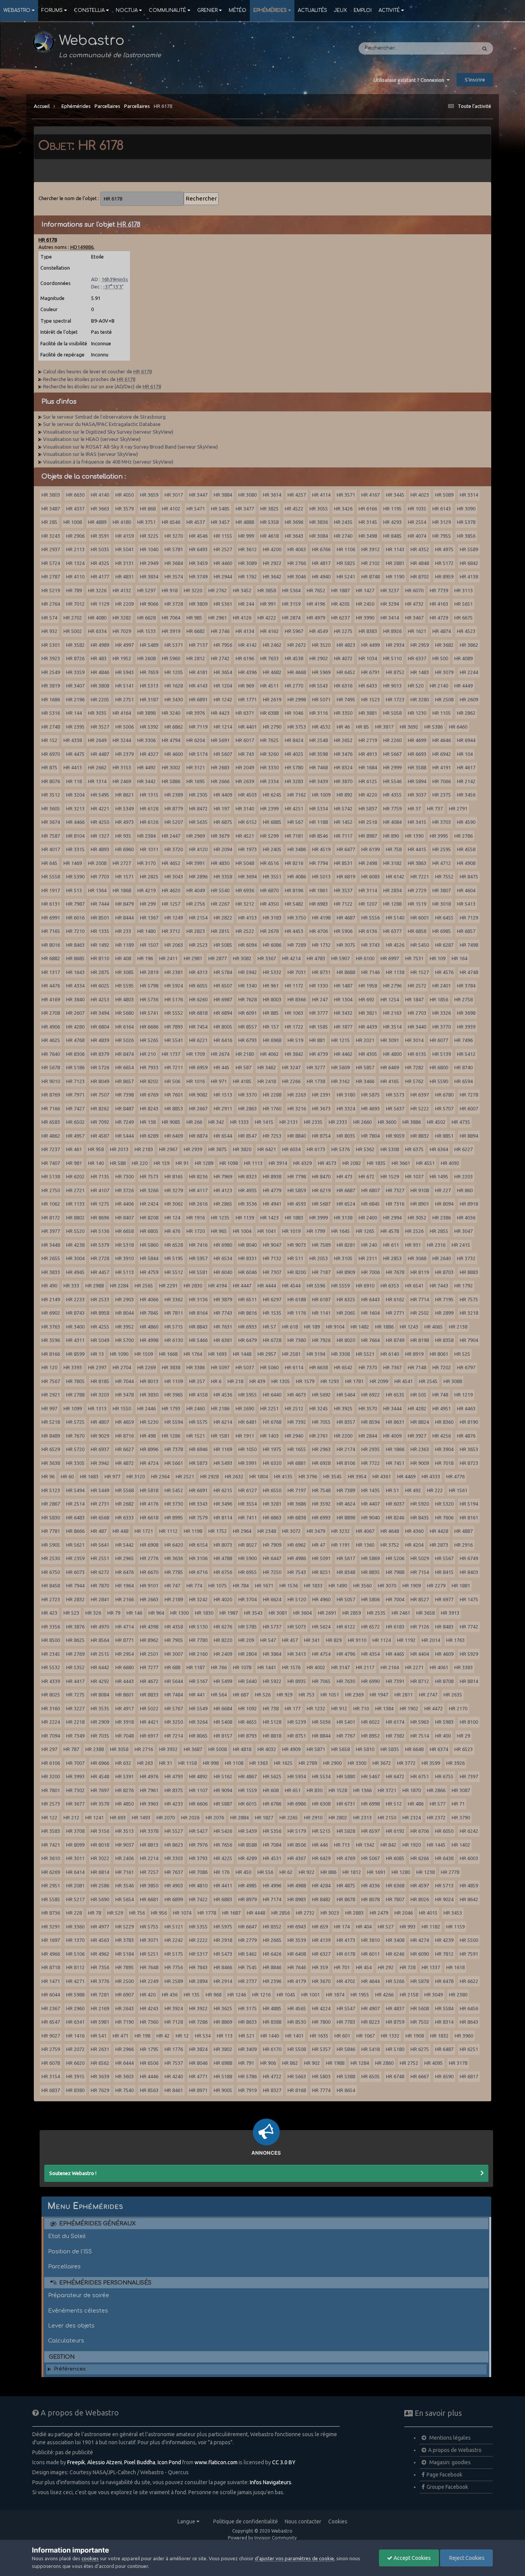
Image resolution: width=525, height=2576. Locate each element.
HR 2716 (144, 1749)
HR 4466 (75, 822)
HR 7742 (469, 1627)
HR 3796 (308, 1476)
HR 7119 (198, 727)
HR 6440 (272, 1395)
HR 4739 (319, 1054)
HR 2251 (269, 1408)
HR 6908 (149, 1545)
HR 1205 (174, 672)
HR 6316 (343, 686)
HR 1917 (51, 890)
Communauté (167, 10)
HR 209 (246, 1640)
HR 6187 (321, 1299)
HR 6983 (319, 904)
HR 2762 (218, 590)
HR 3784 (466, 986)
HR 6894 (223, 1013)
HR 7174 (272, 1899)
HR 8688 (346, 972)
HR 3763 (51, 1327)
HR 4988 (297, 1885)
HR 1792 (464, 1286)
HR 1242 (223, 699)
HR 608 (271, 1790)
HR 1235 (220, 1218)
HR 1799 (316, 1231)
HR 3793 (198, 1858)
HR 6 (216, 1381)
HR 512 (394, 1804)
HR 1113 (253, 1163)
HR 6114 (294, 1367)
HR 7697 (100, 1790)
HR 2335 (313, 1122)
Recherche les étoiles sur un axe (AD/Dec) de (102, 386)
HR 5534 (321, 1776)
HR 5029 (420, 1558)
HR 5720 (75, 1449)
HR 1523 (370, 699)
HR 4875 (346, 1885)
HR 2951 (51, 1885)
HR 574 (49, 618)
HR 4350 (269, 904)
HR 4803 (125, 999)
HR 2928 (209, 1476)
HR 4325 (100, 563)
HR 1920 (412, 1845)
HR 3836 (319, 522)
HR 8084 (100, 1695)
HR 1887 (341, 590)
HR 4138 (469, 576)
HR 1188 (319, 822)
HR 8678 (346, 1899)
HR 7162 (297, 795)
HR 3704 (248, 1599)
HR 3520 (321, 645)
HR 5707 (444, 1108)
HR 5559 (341, 1286)
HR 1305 (281, 1381)
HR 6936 (245, 890)
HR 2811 (404, 1695)
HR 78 (95, 1913)
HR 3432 (343, 1013)
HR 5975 (223, 1927)
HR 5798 (149, 986)
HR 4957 (75, 1136)
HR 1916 (196, 1218)
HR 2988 (95, 1286)
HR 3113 (464, 590)
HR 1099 (73, 1408)
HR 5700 (125, 1340)
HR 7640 (51, 1054)
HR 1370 (75, 1940)
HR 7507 (100, 1095)
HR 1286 (171, 1436)
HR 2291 (168, 1286)
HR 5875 (370, 1095)
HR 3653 (469, 1449)
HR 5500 (469, 1940)
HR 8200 (297, 1272)
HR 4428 (439, 1531)
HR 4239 (444, 1940)
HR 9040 (370, 1517)
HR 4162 (269, 631)
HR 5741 (149, 1013)
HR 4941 (272, 1204)
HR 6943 (297, 1927)
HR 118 (74, 781)
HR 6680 (125, 1667)
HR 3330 (269, 767)
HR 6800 (439, 1067)
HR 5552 (174, 1013)
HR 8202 (149, 1081)
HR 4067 (365, 1531)
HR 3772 (406, 1763)
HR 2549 (51, 672)
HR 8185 (100, 1381)
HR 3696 (294, 522)
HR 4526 (395, 945)
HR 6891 (198, 699)
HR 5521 (365, 1354)
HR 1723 (395, 699)
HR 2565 (144, 1286)
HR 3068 (417, 1258)
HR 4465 (395, 1654)
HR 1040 (149, 549)
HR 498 (148, 1436)
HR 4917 (125, 1708)
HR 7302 (75, 1790)
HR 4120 (198, 849)
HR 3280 (420, 699)
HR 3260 (269, 754)
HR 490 (49, 1286)
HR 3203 (100, 1395)
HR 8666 (75, 1531)
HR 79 (114, 1613)
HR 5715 (174, 1327)
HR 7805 (75, 1381)
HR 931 (413, 1245)
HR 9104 (335, 1327)
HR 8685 (75, 958)
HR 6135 (417, 1054)
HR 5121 (174, 1927)
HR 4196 (316, 604)
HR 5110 (392, 658)
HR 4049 (196, 890)
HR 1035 (417, 509)
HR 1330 (319, 986)
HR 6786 (272, 1804)
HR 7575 (469, 1299)
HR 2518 (368, 822)
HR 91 (182, 1163)
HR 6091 (248, 1013)
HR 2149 (51, 1299)
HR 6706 (420, 1831)
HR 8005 (223, 1027)
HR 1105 (442, 713)
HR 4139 (321, 1940)
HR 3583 (51, 1831)
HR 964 (156, 1613)
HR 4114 (321, 495)
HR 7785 (174, 1572)
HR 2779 (248, 1940)
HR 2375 (442, 795)
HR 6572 (370, 1627)
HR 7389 (346, 1490)
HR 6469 (390, 1067)
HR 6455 (444, 918)
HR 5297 (146, 590)
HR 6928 (321, 1463)
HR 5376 (341, 1149)
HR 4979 (316, 618)
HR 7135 (100, 1176)
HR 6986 (297, 1804)
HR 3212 (245, 904)
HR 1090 (119, 1354)
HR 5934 (297, 1776)
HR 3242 (198, 1599)
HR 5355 (198, 1927)
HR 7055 (321, 1422)
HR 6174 (395, 1722)
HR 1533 (146, 631)
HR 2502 (420, 1313)
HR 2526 (414, 1231)
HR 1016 (196, 1081)
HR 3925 (343, 1408)
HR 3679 (220, 836)
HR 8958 (100, 1313)
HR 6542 (343, 1367)
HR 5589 (469, 549)
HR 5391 (125, 1776)
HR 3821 (368, 1013)
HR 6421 (267, 1149)
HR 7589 (321, 1245)
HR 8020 (346, 1340)
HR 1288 (392, 904)
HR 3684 (174, 563)
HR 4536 (223, 1395)
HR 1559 (248, 1790)
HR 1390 (414, 836)
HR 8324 (343, 767)
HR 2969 (196, 836)
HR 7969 (223, 1176)
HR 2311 (368, 1258)
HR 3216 (297, 1108)
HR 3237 (390, 590)
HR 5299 (269, 836)
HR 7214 (174, 1736)
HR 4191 (442, 767)
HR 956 (159, 1913)
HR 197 (222, 808)
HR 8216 (294, 863)
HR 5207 (174, 822)
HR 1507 (149, 945)
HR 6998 (370, 1804)
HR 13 (97, 1354)
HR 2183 (144, 1149)
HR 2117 (365, 1667)
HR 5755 (149, 1927)
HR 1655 (297, 1449)
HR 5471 (196, 509)
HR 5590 (439, 1081)
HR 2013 (119, 1149)
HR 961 (271, 986)
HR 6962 (297, 1545)
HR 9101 (149, 1585)
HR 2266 (291, 1081)
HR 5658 (341, 1749)
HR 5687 (321, 1204)
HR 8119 (420, 1272)
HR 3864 (272, 1654)
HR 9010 (51, 1081)
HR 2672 (297, 645)
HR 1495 (439, 1176)
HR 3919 (171, 631)
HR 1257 (171, 904)
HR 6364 (439, 1149)
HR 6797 (466, 1367)
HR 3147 (341, 1667)
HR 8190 (469, 1422)
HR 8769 (51, 1095)
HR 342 (216, 1122)
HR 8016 (51, 945)
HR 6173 (316, 1149)
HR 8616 (248, 1313)
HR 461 (74, 1149)
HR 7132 (272, 1258)
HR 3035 (97, 713)
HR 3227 (75, 1708)
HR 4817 (321, 563)
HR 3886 (412, 1122)
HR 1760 (272, 1108)
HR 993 (408, 1927)
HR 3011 (75, 1858)
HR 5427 (198, 1831)
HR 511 (295, 1258)
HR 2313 (362, 1817)
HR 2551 (100, 1558)
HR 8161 (469, 1517)
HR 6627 (125, 1449)
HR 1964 (125, 1585)
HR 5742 (343, 808)
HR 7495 (346, 699)
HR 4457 (100, 1272)
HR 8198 (420, 1340)
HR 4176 (149, 1504)
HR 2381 (174, 972)
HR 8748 (370, 576)
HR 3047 (464, 1231)
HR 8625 (75, 1640)
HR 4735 (461, 1122)
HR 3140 (245, 808)
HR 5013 (321, 876)
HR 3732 (466, 1258)
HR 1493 (141, 1817)
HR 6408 (297, 1954)
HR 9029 (100, 1436)
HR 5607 (223, 754)
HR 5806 (370, 1599)
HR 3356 (51, 1627)
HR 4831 (125, 576)
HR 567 (295, 822)
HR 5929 (469, 1654)
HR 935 (123, 836)
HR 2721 (75, 1190)
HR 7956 (223, 645)
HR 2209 (125, 604)
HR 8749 (395, 1340)
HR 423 (49, 1613)
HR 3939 (466, 1027)
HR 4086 (297, 876)
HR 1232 (316, 1708)
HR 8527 (420, 1599)
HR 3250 (174, 1722)
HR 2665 (272, 1940)
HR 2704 (122, 1367)
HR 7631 (223, 1327)
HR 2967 (168, 1149)
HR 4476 (51, 986)
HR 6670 (149, 1572)
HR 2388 (95, 1749)
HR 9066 (149, 604)
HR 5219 (51, 590)
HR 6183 (395, 1627)
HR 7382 (395, 1736)
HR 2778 (450, 1872)
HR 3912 (370, 549)
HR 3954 (357, 1476)
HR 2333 (338, 1122)
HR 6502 (75, 1122)
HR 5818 (149, 1490)
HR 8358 (444, 1340)
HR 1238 (425, 1872)
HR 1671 (264, 1585)
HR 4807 (100, 1422)
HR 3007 (174, 1654)
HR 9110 (357, 1640)
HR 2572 (417, 986)
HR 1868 (122, 890)
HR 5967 (294, 631)
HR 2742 (220, 658)
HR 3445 (395, 495)
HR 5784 (223, 972)
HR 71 (458, 1804)
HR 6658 (125, 1231)
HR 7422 (198, 1899)
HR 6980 (223, 1245)
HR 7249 (125, 1122)
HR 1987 (229, 1613)
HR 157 (271, 1027)
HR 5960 (171, 658)
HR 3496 (223, 1504)
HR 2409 (223, 1654)
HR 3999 (319, 1218)
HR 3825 (269, 509)
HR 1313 (97, 1408)
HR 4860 (149, 1327)
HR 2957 (267, 1354)
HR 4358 (174, 1627)
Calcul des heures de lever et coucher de (97, 371)
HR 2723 (51, 1599)
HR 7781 (51, 1531)
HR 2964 (242, 1531)
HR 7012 (75, 604)
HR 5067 (370, 1858)
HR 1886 (384, 1327)
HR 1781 (354, 1381)
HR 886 (328, 1872)
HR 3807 (442, 890)
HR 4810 (198, 1885)
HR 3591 (100, 536)
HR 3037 (417, 795)
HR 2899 (444, 1313)
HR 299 (148, 904)
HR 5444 (125, 1136)
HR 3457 (220, 522)
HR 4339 (51, 1681)
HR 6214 (223, 1422)
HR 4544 (291, 1286)
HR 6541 (414, 1286)
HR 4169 (51, 999)
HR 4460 (223, 563)
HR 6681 (149, 1899)
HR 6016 (75, 918)
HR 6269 (51, 1872)
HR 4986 (297, 1558)
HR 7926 (321, 1340)
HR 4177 (100, 576)
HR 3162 (341, 1081)
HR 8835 (370, 1572)
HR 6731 (346, 1804)
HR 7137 (198, 645)
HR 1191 (341, 1545)
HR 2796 (392, 986)
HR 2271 (414, 1667)
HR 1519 (417, 904)
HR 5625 (272, 1776)
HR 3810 (370, 1940)
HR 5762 (414, 1081)
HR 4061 (439, 1667)
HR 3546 (125, 1885)
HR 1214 (223, 727)
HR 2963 (321, 1449)
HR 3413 (297, 1654)
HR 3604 (302, 1613)
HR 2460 (196, 1408)
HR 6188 (297, 1299)
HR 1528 (338, 1790)
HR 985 (194, 618)
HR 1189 (125, 945)
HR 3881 (368, 713)
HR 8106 (346, 1463)
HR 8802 (75, 1218)
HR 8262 (100, 1108)
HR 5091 (321, 1558)
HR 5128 (272, 1722)
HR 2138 (458, 1327)
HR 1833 (313, 1585)
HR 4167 (370, 495)
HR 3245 (319, 1408)
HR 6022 (370, 1722)
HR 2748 (51, 727)
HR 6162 (395, 1299)
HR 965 (219, 1231)
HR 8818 (272, 1736)
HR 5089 (444, 495)
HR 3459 (198, 563)
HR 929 (285, 1695)
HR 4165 (390, 1081)
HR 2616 (198, 1204)
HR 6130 (174, 1340)
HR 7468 (319, 767)
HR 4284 (321, 1885)
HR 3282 (122, 618)
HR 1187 (196, 1667)
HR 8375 (174, 1790)
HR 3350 (343, 713)
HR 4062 (269, 1054)
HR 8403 (469, 1572)
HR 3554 (248, 1504)
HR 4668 (297, 672)
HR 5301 (51, 645)
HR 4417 (75, 1681)
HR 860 (465, 1190)
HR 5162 (223, 1776)
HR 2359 (75, 1558)
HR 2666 (220, 781)
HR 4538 (294, 658)
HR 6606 (198, 1804)
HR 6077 (439, 1040)
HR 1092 (248, 1708)
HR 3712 (171, 931)
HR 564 (219, 1695)
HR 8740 (464, 1067)
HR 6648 (414, 1749)
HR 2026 (190, 1817)
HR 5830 (51, 1517)
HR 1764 (193, 1354)
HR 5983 (444, 1722)
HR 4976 (149, 1776)
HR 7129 (469, 918)
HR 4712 (442, 863)
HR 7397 (469, 1776)
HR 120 (49, 1367)
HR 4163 (439, 604)
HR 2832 (75, 1599)
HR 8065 (198, 1736)
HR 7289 (297, 945)
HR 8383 (368, 631)
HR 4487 (100, 754)
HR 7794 (319, 863)
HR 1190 (395, 576)
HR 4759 (149, 1272)
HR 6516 (269, 863)
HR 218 (235, 1381)
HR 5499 (223, 1681)
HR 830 (315, 1790)
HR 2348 (267, 1531)
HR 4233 (174, 1804)
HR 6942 (442, 754)
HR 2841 (100, 1599)
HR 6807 (370, 1190)
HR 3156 (100, 1831)
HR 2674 (220, 1054)
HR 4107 (100, 1190)
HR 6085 (395, 1858)
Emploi (363, 10)
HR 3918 (125, 1722)
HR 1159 (455, 1927)
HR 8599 (75, 1354)
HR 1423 (269, 1218)
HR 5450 (420, 945)
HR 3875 (218, 1149)
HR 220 (140, 1163)
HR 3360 (75, 1927)
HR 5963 (420, 1722)
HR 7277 (149, 1667)
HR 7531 (414, 958)
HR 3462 (267, 1067)
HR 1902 (409, 1708)
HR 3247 (291, 1067)
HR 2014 (431, 1640)
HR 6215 (223, 1490)
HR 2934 (395, 645)
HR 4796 (346, 1654)
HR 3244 (122, 740)
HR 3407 (75, 686)
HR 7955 (442, 536)
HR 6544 (223, 1136)
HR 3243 (51, 536)
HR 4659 (125, 1422)
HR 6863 (272, 1517)
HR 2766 (297, 563)
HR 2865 (223, 1204)
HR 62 (286, 1872)
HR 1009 (321, 795)
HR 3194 (316, 1354)
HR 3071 (149, 1940)
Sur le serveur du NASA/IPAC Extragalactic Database (102, 424)
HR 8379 (100, 1054)
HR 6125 (368, 781)
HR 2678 (269, 931)
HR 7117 (343, 836)
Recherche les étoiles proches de (89, 379)
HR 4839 (100, 1040)
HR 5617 (346, 1558)
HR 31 (166, 1763)
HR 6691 (198, 1490)
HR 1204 (223, 686)
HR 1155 (223, 536)
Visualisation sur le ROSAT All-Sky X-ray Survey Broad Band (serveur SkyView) (130, 447)
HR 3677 (75, 1804)
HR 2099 (379, 1381)
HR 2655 (51, 1258)
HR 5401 (346, 1722)
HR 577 (438, 1804)
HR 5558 (51, 876)
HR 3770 (442, 1027)
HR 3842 (294, 1054)
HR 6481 (248, 1422)
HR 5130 (198, 1627)
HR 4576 (444, 972)
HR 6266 (420, 1858)
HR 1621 (417, 631)
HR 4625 (51, 1040)
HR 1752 (218, 1531)
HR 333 (71, 1286)
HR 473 (345, 1176)
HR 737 (435, 808)
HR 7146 (370, 972)
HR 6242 (469, 1831)
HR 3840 (75, 999)
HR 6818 (198, 1013)
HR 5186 (75, 1067)
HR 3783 (125, 1940)
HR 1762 (248, 576)
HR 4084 (392, 822)
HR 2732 (305, 1913)
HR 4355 (392, 795)
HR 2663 (149, 1599)
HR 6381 (223, 1340)
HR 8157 (223, 1736)
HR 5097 (220, 1367)
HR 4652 (171, 863)
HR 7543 (297, 1572)
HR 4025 (294, 754)
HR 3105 (343, 1258)
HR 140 (96, 1163)
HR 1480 (146, 931)
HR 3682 (444, 645)
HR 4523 (466, 631)
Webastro (17, 10)
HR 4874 (442, 631)
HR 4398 (149, 1627)
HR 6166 (368, 509)
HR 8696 (100, 1218)
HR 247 (320, 999)
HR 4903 (174, 1885)
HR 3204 (75, 795)
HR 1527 (420, 972)
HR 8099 (75, 1845)
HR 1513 (223, 1095)
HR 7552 (444, 876)
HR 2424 (149, 1204)
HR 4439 (368, 1027)
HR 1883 (294, 1218)
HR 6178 (163, 106)
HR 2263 (297, 1095)
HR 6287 (444, 945)
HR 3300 (357, 1763)
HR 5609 (341, 1067)
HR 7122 (343, 904)
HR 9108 (420, 1190)
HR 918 (170, 590)
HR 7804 (370, 1136)
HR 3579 (125, 509)
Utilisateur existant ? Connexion (410, 80)
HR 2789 (308, 1763)
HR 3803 (51, 495)
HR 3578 (100, 1804)
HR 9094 (223, 1790)
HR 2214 (149, 1858)
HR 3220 (193, 590)
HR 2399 (269, 808)
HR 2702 (73, 618)
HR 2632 (234, 1476)
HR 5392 (149, 727)
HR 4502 (436, 1122)
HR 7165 (51, 931)
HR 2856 (281, 1913)
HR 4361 (382, 1476)
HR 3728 (174, 604)
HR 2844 (368, 1436)
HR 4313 (198, 972)
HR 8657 (125, 1081)
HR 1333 (239, 1122)
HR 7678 (395, 1272)
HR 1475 (469, 1599)
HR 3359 (75, 672)
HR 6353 (390, 1286)
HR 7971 (75, 1095)
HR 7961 (149, 1790)
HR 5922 (272, 1681)
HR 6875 (223, 822)
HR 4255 (100, 1327)
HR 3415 (417, 822)
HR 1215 (341, 1040)
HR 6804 (100, 1027)
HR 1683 (89, 1476)
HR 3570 (368, 1408)
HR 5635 (198, 822)
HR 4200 (272, 549)
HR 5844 (149, 1258)
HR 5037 (245, 1367)
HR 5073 (297, 1627)
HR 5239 (297, 1722)
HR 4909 (291, 1749)
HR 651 (293, 1790)
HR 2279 (436, 1585)
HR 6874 (198, 1136)
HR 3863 (417, 863)
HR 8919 (414, 1354)
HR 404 (364, 1927)
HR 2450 (365, 604)
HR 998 (211, 1763)
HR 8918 (469, 1204)
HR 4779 (272, 1190)
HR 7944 (75, 1585)
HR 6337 (417, 658)
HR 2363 (420, 1449)
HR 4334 (75, 986)
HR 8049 (100, 1081)
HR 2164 (390, 1667)
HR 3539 (297, 1940)
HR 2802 (338, 1817)
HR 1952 (122, 658)
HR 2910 (313, 1817)
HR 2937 (51, 549)
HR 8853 (174, 1108)
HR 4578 (390, 1231)
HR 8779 (174, 808)
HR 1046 (294, 713)
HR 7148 (417, 1367)
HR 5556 (370, 918)
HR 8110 (100, 958)
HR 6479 (248, 1340)
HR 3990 (365, 618)
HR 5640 (248, 1681)
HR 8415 (444, 1572)
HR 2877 (218, 958)
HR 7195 (444, 1299)
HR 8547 (248, 1136)
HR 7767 (346, 1736)
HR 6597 (370, 1831)
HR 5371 (174, 645)
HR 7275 (75, 1695)
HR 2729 (417, 890)
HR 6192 (395, 1831)
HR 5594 (174, 1422)
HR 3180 (346, 1095)
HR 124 (172, 1218)
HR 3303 (174, 1858)
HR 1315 (149, 795)
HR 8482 (321, 1899)
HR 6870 (269, 890)
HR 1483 (420, 672)
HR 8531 (343, 863)
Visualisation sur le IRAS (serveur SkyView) (91, 454)
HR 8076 (51, 781)
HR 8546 (319, 836)
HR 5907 (341, 958)
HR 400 (443, 1736)
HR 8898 (346, 1517)
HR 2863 (248, 1108)
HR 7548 (321, 1490)
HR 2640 (442, 1258)
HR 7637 (174, 1872)
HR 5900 (248, 1558)
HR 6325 (346, 1299)
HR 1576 (291, 1667)
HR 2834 (392, 890)
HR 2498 (368, 863)
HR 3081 (278, 1613)
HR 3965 (174, 1395)
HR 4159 (125, 536)
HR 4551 (425, 1163)
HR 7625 (269, 740)
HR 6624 (272, 1599)
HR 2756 (196, 904)
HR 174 (342, 1927)
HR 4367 (297, 1858)
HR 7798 (297, 1176)
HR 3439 (319, 781)
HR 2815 (220, 931)
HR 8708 (444, 1681)
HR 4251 (294, 808)
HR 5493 (223, 1463)
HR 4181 (198, 672)
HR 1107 (198, 1790)
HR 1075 (218, 1585)
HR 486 (416, 1804)
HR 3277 (316, 1067)
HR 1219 (464, 1395)
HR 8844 (321, 1736)
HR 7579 (198, 1517)
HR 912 (339, 1708)
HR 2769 (75, 1654)
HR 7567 (51, 1381)
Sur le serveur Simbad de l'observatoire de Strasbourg (104, 417)
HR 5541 (174, 1040)
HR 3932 (168, 1749)
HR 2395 (75, 727)
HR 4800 (392, 1054)
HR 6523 (464, 1749)
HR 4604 (466, 890)
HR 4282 (417, 1408)
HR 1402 (461, 1845)
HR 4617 (466, 767)
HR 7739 (439, 590)
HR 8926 (392, 631)
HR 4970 (100, 1627)
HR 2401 (442, 986)
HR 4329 (302, 1163)
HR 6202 (75, 1176)
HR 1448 (242, 1354)
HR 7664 (370, 1340)
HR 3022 (100, 1858)
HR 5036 (321, 1722)
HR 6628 (146, 618)
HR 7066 (442, 781)
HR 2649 (97, 740)
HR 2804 (248, 1654)
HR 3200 (51, 1776)
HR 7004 (395, 1599)
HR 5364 (291, 590)
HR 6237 (341, 618)
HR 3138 (343, 1218)
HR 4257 (297, 495)
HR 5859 (297, 1190)
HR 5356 (272, 1831)
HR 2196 (75, 699)
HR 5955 (248, 1395)
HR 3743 (370, 945)
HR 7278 (469, 1095)
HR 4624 (346, 1504)
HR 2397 (97, 1367)
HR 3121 (196, 767)
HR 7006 (370, 1272)
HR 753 (307, 1695)
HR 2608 (146, 658)
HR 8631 (395, 1422)
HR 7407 (51, 1163)
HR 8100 (469, 1722)
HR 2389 (174, 795)
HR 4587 (100, 1136)
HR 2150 (387, 1817)
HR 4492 (146, 767)
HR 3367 (267, 958)
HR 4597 (420, 1885)
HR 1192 (406, 1640)
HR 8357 (346, 1422)
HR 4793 (174, 1776)
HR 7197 (297, 1490)
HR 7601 (174, 1095)
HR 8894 (469, 1136)
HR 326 (93, 1613)
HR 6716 (198, 1572)
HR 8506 (297, 1845)
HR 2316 (436, 1245)
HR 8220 (223, 1640)
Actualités (312, 10)
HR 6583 (51, 1122)
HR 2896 (198, 876)
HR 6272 (100, 1572)
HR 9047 (272, 1245)
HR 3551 (272, 876)
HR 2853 (392, 1258)
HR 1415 (264, 1122)
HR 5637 (395, 1108)
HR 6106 (51, 1763)
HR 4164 (122, 713)
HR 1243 (409, 1327)
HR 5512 (174, 1272)
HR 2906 (75, 536)
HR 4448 (256, 1913)
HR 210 (148, 1054)
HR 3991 (196, 863)
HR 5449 (100, 1490)
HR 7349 (75, 1736)
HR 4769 (346, 1858)
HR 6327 (321, 1954)
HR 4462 (343, 1054)
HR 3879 (223, 1299)
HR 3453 (453, 1913)
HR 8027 (248, 1545)
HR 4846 (100, 672)
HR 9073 (297, 1245)
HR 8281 (346, 1245)
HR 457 (290, 1640)
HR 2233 (75, 1299)
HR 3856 (466, 536)
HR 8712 (420, 1681)
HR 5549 (198, 1708)
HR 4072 (343, 658)
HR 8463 (75, 945)
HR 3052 (417, 1218)
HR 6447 (272, 1558)
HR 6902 (51, 1313)
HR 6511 (248, 1299)
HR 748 (440, 1395)
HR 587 (243, 1067)
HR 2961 (218, 618)
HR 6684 (223, 1708)
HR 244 (246, 604)
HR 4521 (245, 836)
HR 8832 (420, 1136)
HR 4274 (420, 1940)
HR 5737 (272, 1627)
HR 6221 (198, 1040)
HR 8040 (248, 1245)
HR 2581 (291, 1354)
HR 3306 (146, 740)
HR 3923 (51, 658)
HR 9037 (125, 1845)
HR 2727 (122, 863)
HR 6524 (346, 1204)
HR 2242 (174, 1940)
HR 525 (462, 1354)
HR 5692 (321, 1395)
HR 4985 (248, 1885)
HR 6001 (420, 918)
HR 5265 (149, 1040)
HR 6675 (464, 618)
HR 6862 (174, 727)
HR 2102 (370, 563)
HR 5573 (395, 1095)
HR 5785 (248, 1627)
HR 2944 (223, 576)
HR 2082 (352, 1163)
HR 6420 (174, 1545)
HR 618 (290, 1327)
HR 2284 (119, 1286)
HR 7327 (395, 1190)
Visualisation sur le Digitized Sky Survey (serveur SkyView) (108, 432)
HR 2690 (245, 1408)
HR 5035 (100, 549)
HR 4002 (316, 1667)
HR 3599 (431, 1763)
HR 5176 (174, 999)
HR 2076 (215, 1817)
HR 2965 (125, 1558)
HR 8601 (125, 1695)
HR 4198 (321, 918)
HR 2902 (319, 658)
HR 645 (49, 863)
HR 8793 (248, 1736)
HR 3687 (193, 1749)
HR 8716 (125, 1436)
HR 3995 (439, 836)
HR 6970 (51, 754)
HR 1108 (234, 1763)
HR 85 (362, 727)
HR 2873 (439, 1545)
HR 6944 (466, 740)
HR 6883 (223, 1899)
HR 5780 (294, 767)
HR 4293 (392, 522)
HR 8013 (149, 1381)
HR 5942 (248, 972)
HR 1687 (231, 1913)
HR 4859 (469, 1885)
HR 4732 (414, 604)
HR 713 (342, 1845)
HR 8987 (368, 836)
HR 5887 (223, 1804)
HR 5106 (75, 1954)
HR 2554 (417, 522)
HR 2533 (100, 1299)
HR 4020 (223, 1599)
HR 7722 (370, 1463)
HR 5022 (149, 1708)
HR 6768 (272, 1422)
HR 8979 (248, 1899)
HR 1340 (248, 986)
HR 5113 (125, 1272)
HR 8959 (444, 576)
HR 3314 (469, 495)
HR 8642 (469, 1899)
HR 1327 (100, 836)
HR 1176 (297, 1313)
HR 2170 (458, 1708)
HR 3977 (51, 1231)
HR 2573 (51, 1804)
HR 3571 (346, 495)
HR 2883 (354, 1913)
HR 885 (271, 1013)
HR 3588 (417, 767)
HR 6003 (469, 1858)
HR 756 (137, 1913)
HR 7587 (51, 836)
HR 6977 (444, 1599)
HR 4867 (248, 1776)
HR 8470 (321, 1176)
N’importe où (450, 48)
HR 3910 (125, 1258)
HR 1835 (376, 1163)
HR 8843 (198, 1327)
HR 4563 (100, 1940)
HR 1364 (97, 890)
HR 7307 (272, 1272)
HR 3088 (453, 1381)
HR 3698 (466, 1013)
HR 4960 (321, 1599)
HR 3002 (171, 767)
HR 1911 (245, 1436)
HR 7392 (297, 1422)
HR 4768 (75, 1040)
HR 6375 (414, 1149)
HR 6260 (198, 999)
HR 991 (268, 604)
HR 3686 (297, 1504)
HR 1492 (100, 945)
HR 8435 (420, 1517)
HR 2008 (97, 863)
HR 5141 (125, 686)
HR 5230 (149, 1422)
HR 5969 (321, 672)
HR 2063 (174, 945)
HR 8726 (75, 658)
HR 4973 (125, 822)
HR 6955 (248, 1572)
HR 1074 (182, 1913)
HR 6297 (272, 1299)
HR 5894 (417, 781)
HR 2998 (297, 699)
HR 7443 (439, 1286)
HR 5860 (149, 1245)
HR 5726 (100, 1067)
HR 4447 (242, 1286)
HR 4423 (220, 713)
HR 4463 (466, 1408)
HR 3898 (146, 713)
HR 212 (71, 1817)
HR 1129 (100, 604)
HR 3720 (174, 849)
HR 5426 (223, 1831)
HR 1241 (95, 1817)
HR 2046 (404, 1913)
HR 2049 (245, 767)
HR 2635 (453, 1695)
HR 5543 (319, 686)
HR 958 (96, 1149)
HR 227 (443, 1190)
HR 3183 (272, 918)
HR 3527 (100, 727)
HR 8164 (198, 1313)
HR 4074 (417, 536)
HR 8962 (149, 1640)
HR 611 (391, 1245)
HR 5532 (51, 1667)
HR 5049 (100, 1340)
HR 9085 (171, 1122)
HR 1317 (51, 972)
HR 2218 (75, 1722)
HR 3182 (392, 863)
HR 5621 (75, 1545)
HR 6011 (370, 1954)
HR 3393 (73, 1367)
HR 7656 (223, 1845)
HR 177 (293, 1708)
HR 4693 (370, 1108)
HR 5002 (73, 631)
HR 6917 (149, 1736)
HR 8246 (395, 1517)
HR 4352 (420, 549)
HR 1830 (204, 1613)
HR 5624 (321, 1627)
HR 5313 (149, 686)
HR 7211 (174, 1067)
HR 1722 (294, 1027)
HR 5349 (125, 808)
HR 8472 (198, 808)
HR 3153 (122, 767)
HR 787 (71, 1749)
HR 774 (194, 1585)
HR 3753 (297, 727)
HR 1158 (188, 1763)
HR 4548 (100, 1776)
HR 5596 (316, 1286)
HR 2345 (51, 1654)
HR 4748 (469, 972)
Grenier (207, 10)
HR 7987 (75, 904)
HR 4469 (406, 1476)
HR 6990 (370, 1681)
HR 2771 (395, 1313)
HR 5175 (174, 1954)
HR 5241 (346, 576)
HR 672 (366, 1176)
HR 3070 (387, 1585)
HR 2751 (125, 699)
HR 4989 (100, 645)
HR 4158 (198, 1395)
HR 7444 (100, 904)
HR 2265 (289, 1817)
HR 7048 (125, 1736)
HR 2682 (125, 1504)
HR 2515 (100, 1654)
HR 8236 (198, 1176)
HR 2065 (346, 1313)
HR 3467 (414, 618)
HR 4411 (223, 1885)
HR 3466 (365, 1081)
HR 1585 (319, 1027)
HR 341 (312, 1640)
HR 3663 (100, 509)
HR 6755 (444, 1776)
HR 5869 (370, 1558)
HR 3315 (75, 849)
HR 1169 (223, 1449)
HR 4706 (319, 931)
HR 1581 (220, 1436)
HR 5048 (245, 863)
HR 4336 (370, 1885)
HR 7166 (51, 1108)
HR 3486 (297, 849)
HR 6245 (272, 795)
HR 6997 (390, 958)
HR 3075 (346, 945)
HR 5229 (125, 1927)
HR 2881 (395, 563)
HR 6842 (469, 563)
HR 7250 (272, 1572)
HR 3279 (174, 1190)
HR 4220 (368, 795)
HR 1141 (321, 1313)
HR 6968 (272, 1040)
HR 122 (49, 1817)
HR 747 (172, 1585)
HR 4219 (146, 890)
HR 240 (369, 1245)
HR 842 (388, 1845)
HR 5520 (75, 1231)
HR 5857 (365, 1067)
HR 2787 (51, 576)
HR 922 (307, 1872)
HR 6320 (272, 1463)
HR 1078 (242, 1667)
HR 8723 (469, 1463)
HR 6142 (395, 876)
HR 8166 (51, 1354)
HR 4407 (370, 1504)
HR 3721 (387, 1790)
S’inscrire (475, 80)
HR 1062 (51, 1204)
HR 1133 (75, 1204)
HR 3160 (51, 1708)
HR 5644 (174, 1681)
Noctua (127, 10)
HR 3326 (442, 1013)
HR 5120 (297, 1599)
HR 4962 (100, 1954)
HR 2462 (272, 645)
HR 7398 (125, 1095)
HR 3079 (444, 672)
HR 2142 (466, 781)
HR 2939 (193, 1149)
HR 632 (123, 1763)
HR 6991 (51, 918)
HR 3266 (149, 1190)
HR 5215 (321, 1831)
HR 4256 (442, 1436)
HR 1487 (343, 986)
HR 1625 (283, 1763)
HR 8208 (149, 1218)
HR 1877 (343, 1027)
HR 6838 (297, 1517)
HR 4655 (248, 1722)
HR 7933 (149, 1067)
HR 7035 (100, 1736)
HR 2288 (272, 1095)
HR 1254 (390, 999)
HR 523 (71, 1613)
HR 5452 (174, 1490)
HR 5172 (444, 563)
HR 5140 (395, 918)
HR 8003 (272, 999)
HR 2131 (289, 1122)
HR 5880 (346, 1776)
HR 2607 (75, 1013)
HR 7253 (272, 1136)
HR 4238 (75, 1245)
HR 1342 (365, 1845)
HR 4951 (442, 1408)
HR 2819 (149, 972)
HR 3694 (248, 876)
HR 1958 (368, 986)
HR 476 (172, 1231)
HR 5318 (125, 1245)
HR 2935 (370, 1449)
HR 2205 (100, 699)
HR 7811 (174, 1313)
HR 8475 (469, 876)
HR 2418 (267, 1081)
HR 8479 (125, 904)
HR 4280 (75, 1027)
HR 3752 (390, 1545)
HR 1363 (259, 1763)
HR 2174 (346, 1449)
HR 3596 (51, 1340)
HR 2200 (343, 1436)
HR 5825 (346, 563)
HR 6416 (223, 1040)
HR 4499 (370, 645)
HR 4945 (75, 1272)
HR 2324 (412, 1817)
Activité (389, 10)
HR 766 (219, 1667)
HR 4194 (218, 1286)
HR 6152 (248, 822)
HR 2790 (272, 727)
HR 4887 (464, 1531)
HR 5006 (125, 727)
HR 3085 (125, 972)
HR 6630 (75, 495)
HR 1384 (384, 1708)
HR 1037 (414, 1176)
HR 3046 (297, 576)
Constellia (89, 10)
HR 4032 (267, 1749)
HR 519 (295, 1040)
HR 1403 (269, 1436)
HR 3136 (198, 1299)
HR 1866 (395, 1449)
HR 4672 (149, 1681)
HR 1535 (272, 1313)
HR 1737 (171, 1054)
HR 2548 (319, 740)
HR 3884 (223, 495)
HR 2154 (198, 918)
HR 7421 (51, 1845)
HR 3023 (330, 1913)
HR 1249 (174, 918)
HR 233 (123, 931)
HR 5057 (346, 1599)
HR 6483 (75, 1517)
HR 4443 (125, 1681)
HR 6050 (444, 1831)
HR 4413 (73, 767)
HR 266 (194, 1122)
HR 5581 (198, 1272)
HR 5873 (198, 1463)
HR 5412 (466, 1054)
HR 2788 (75, 1395)
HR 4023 (420, 495)
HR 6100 (365, 958)
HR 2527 (223, 549)
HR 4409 (223, 795)
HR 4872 (125, 1463)
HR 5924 (174, 986)
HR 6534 (223, 1258)
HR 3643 (294, 536)
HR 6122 (346, 1627)
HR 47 (319, 1545)
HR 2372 (436, 1817)
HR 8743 (75, 1313)
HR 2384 (146, 836)
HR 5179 (297, 1831)
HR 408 (123, 958)
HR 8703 (444, 1272)
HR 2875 (100, 972)
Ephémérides (270, 10)
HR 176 (222, 1872)
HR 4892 (198, 1776)
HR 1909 (412, 1585)
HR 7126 (420, 1627)
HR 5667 (392, 754)
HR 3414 (390, 618)
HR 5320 (444, 1504)
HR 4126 (242, 618)
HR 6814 (100, 1872)
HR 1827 (264, 1817)
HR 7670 (75, 1436)
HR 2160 (198, 1654)
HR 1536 (289, 1585)
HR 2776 (149, 1558)
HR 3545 (332, 1476)
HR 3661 (401, 1163)
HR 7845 (149, 1313)
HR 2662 (97, 767)
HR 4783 (316, 958)
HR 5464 (346, 1395)
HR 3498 (368, 536)
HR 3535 (100, 1708)
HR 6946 (198, 1449)
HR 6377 (392, 931)
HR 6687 (346, 1190)
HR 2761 (319, 1436)
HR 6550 (272, 1490)
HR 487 (99, 1531)
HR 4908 (466, 863)
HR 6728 (272, 1340)
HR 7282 (414, 1067)
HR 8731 (321, 972)
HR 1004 (242, 1231)
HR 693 (118, 1817)
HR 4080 (97, 618)
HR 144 (74, 713)
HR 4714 (125, 1627)
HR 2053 (319, 1258)
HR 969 (246, 686)
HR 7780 (198, 1640)
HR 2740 (343, 536)
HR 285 (49, 522)
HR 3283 (294, 781)
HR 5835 (390, 1749)
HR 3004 (75, 1258)
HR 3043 (174, 876)
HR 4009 (392, 1436)
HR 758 (394, 849)
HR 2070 (166, 1817)
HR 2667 (198, 1108)
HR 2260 (392, 740)
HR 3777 (319, 1013)
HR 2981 (193, 958)
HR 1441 (267, 1667)
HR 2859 (352, 1613)
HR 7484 (174, 1695)
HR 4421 (149, 1722)
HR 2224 (51, 1722)
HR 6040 (223, 1272)
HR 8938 (272, 1176)
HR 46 (343, 727)
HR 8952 (370, 1736)
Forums (52, 10)
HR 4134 (245, 631)
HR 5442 (125, 1545)
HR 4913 (368, 754)
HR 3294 (390, 604)
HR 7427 (75, 1108)
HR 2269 (146, 1367)
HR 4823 (346, 645)
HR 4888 (245, 522)
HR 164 (459, 958)
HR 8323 (248, 1176)
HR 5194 (469, 1504)
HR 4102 (171, 509)
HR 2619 (272, 699)
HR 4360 (414, 1531)
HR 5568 (125, 1490)
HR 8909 (346, 1272)
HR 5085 (223, 945)
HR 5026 (125, 1040)
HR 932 (49, 631)
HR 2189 (174, 1599)
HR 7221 (420, 876)
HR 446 (320, 1845)
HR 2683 (220, 767)
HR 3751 (146, 522)
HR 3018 (442, 904)
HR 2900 (332, 1763)
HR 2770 (294, 686)
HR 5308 (390, 1149)
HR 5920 (420, 1504)
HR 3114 (368, 890)
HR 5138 (51, 1176)
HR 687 (241, 1695)
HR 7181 (294, 836)
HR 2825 (149, 876)
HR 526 (263, 1695)
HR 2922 (272, 563)
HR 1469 (73, 863)
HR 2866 (436, 1790)
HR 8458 (51, 1585)
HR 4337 (75, 509)
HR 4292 (100, 1681)
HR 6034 (291, 1149)
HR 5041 (125, 549)
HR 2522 (245, 931)
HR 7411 (248, 1517)
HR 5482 (294, 904)
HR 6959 (198, 1067)
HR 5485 (220, 509)
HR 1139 (245, 1218)
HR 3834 (149, 576)
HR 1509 (144, 1354)
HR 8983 (297, 1899)
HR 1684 (368, 767)
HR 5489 (149, 645)
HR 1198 (193, 1531)
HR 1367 (149, 918)
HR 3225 (149, 536)
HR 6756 (223, 1572)
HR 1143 (395, 549)
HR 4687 (346, 918)
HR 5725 (75, 1422)
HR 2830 (193, 1286)
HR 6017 (245, 740)
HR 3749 (198, 576)
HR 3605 (51, 808)
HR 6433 (368, 686)
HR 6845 (370, 1204)
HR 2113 (75, 549)
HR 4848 (420, 563)
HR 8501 (100, 918)
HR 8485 (392, 536)
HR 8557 (248, 1027)
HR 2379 (125, 754)
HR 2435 (343, 522)
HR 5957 (198, 1258)
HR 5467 (370, 1776)
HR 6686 (149, 1027)
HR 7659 (149, 672)
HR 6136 (368, 931)
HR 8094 (444, 1204)
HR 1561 (458, 1490)
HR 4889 (97, 522)
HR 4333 (431, 1476)
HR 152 (49, 740)
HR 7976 (198, 1845)
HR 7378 (174, 1449)
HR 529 (115, 1913)
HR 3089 (248, 563)
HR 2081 (75, 1885)
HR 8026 (420, 1899)
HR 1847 (414, 999)
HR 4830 (220, 863)
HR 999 (246, 536)
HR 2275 (343, 631)
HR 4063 (297, 549)
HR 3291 (51, 1927)
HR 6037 (395, 1504)
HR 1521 (196, 1436)
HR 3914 (278, 1163)
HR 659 (320, 1927)
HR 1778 (207, 1913)
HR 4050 (125, 495)
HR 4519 (321, 849)
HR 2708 (51, 1013)
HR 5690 (100, 1899)
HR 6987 (223, 999)
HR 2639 (245, 781)
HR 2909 (100, 1722)
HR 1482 (360, 1327)
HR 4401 (248, 727)
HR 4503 (248, 795)
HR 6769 (149, 1095)
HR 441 (197, 1695)
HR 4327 (149, 754)
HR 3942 (100, 1463)
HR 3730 (174, 1504)
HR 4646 (442, 740)
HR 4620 (171, 890)
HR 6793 (248, 1040)
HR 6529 (51, 1449)
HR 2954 (125, 1654)
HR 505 (418, 1395)
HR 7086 (198, 1872)
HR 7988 (395, 1572)
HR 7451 (395, 1463)
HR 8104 (75, 836)
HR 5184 (125, 1954)
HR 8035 (346, 1136)
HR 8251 (321, 1572)
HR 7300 (125, 1176)
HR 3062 (174, 1204)
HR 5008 (218, 1749)
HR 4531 (272, 1858)
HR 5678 (51, 1067)
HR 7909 (272, 1545)
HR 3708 (75, 1831)
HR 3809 (198, 604)
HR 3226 (97, 590)
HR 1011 (149, 849)
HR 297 (49, 1749)
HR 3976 (196, 713)
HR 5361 (223, 604)
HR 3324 (346, 1108)
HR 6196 (245, 658)
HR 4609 (444, 1654)
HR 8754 (321, 1136)
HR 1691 (376, 1872)
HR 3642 (272, 576)
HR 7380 (297, 1340)
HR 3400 (75, 1327)
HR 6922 (370, 1395)
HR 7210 (75, 931)
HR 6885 (272, 822)
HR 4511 (269, 686)
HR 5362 (365, 1149)
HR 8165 (174, 1176)
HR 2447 (171, 836)
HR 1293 (330, 1381)
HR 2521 (185, 1476)
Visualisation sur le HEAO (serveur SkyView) (92, 439)
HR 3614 (272, 495)
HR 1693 (218, 1354)
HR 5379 (100, 1245)
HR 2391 (321, 1095)
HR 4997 (125, 645)
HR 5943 (125, 672)
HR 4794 (171, 740)
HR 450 (243, 1872)
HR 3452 (242, 590)
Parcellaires (107, 106)
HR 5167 (198, 1681)
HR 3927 (417, 1436)
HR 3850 (149, 1885)
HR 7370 (368, 1367)
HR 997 (49, 1408)
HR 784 (241, 1585)
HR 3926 (455, 1763)
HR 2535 (376, 1613)
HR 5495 (100, 795)
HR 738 (271, 1708)
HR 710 (361, 1708)
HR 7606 (444, 1517)
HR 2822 (223, 918)
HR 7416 (198, 1245)
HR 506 (172, 1081)
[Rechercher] (485, 48)
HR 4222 (267, 618)
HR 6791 (370, 672)
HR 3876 (75, 1627)
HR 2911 (223, 1108)
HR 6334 (97, 631)
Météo (238, 10)
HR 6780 (444, 1095)
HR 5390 (75, 876)
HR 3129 (442, 522)
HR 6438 (444, 1858)
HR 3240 (171, 713)
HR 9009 (420, 1463)
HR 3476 (343, 754)
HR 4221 (100, 808)
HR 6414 (75, 1872)
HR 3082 (242, 958)
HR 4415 (417, 849)
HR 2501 (149, 1654)
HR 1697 (51, 1940)
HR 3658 (425, 1613)
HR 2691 (327, 1613)
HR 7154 (420, 1572)
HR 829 (334, 1640)
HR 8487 (125, 1108)
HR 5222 (420, 1108)
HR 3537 (343, 890)
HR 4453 (294, 931)
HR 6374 (439, 1749)
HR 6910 (365, 1286)
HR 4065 (434, 1327)
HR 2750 (51, 1190)
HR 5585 (51, 1899)
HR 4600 (174, 754)
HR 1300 (179, 1613)
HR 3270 (174, 536)
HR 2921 (51, 1395)
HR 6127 (248, 1490)
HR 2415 (461, 1245)
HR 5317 (198, 1954)
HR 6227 (464, 1149)
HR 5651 (464, 604)
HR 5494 (75, 1490)
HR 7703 (100, 876)
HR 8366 (297, 999)
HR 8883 (469, 1272)
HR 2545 (428, 1381)
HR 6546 (171, 522)
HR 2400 (368, 1218)
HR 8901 (420, 1204)
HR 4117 (198, 1190)
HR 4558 (466, 849)
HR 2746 (220, 631)
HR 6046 (248, 1272)
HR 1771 (248, 699)
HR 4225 (223, 1858)
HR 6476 (125, 1572)
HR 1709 (196, 1054)
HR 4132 (122, 590)
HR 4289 (248, 1858)
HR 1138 (395, 972)
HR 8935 (297, 1681)
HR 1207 (368, 904)
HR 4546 (198, 536)
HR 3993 (75, 1776)
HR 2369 (354, 1695)
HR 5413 (466, 904)
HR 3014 (414, 1040)
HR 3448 (51, 1245)
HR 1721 (144, 1531)
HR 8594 (370, 1422)
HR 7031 (297, 972)
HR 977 (112, 1476)
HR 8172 (51, 1218)
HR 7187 (321, 1272)
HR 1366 (362, 1790)
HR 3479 (316, 1531)
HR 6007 (469, 1108)
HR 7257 (149, 1872)
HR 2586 (100, 1885)
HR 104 (465, 754)
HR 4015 (428, 1913)
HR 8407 (125, 1218)
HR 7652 (316, 590)
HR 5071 (321, 699)
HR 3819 (51, 686)
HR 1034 (368, 658)
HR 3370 (248, 1095)
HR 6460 (458, 727)
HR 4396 (248, 672)
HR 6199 (370, 849)
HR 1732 (321, 945)
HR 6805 (149, 1231)
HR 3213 (75, 808)
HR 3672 (382, 1763)
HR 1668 (168, 1354)
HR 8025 (51, 1695)
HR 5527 (174, 1831)
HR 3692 (409, 727)
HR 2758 (464, 999)
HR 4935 (248, 1190)
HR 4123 (223, 1190)
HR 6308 (321, 1804)
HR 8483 (444, 1627)
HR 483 (99, 658)
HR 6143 (442, 509)
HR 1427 (365, 590)
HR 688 (172, 1667)
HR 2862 (466, 713)
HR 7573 (149, 1176)
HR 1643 (75, 972)
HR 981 (74, 1163)
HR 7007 (75, 1763)
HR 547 (268, 1640)
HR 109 (438, 958)
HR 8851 (444, 1136)
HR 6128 (149, 808)
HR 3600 (387, 1122)
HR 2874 (291, 618)
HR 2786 (464, 836)
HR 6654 (125, 1067)
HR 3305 (75, 1463)
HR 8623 (174, 1845)
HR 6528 (174, 1245)
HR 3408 (395, 1940)
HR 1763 (455, 1640)
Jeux (340, 10)
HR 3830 (149, 1395)
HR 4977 (100, 1927)
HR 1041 (267, 1231)
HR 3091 (390, 1040)
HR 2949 (149, 563)
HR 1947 (379, 1695)
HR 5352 (75, 1667)
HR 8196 (294, 890)
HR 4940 (321, 576)
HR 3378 (149, 1831)
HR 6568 (100, 1517)
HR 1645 (341, 1231)
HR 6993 (321, 1517)
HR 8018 (100, 1845)
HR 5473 (223, 1954)
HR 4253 (100, 999)
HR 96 (48, 1476)
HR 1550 (122, 1408)
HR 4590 (466, 822)
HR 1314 (97, 781)
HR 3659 (149, 495)
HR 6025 (100, 986)
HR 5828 (346, 1831)
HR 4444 (267, 1286)
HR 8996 (149, 1449)
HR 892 (345, 795)
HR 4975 (444, 549)
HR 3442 (146, 781)
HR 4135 (283, 1476)
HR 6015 (248, 1804)
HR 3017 (174, 495)
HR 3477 (245, 509)
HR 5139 (442, 1054)
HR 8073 (223, 1545)
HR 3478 (125, 1395)
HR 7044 (125, 1381)
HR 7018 (444, 1463)
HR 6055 (198, 986)
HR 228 (74, 1913)
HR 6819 (346, 876)
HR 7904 (469, 1340)
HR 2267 (220, 904)
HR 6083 (370, 876)
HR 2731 (100, 1504)
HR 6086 (272, 945)
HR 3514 (392, 1027)
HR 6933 (248, 1327)
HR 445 (222, 1067)
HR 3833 (51, 1272)
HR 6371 (245, 713)
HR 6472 (395, 1776)
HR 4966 (51, 1954)
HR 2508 (444, 699)
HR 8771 (125, 1640)
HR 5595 (125, 986)
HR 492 (413, 1490)
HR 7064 (171, 618)
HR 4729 (439, 618)
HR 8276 (125, 1790)
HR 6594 (464, 1081)
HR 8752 (395, 672)
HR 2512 (294, 1408)
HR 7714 (420, 1299)
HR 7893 (174, 1027)
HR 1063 (294, 1013)
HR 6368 (395, 1885)
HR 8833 (149, 1695)
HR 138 (148, 1122)
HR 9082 (198, 1095)
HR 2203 (464, 1176)
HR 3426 (343, 509)
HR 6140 (390, 1354)
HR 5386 (434, 727)
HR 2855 (439, 1231)
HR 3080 (248, 495)
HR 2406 (125, 1858)
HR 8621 (125, 795)
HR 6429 (321, 1858)
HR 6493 (198, 549)
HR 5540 (220, 890)
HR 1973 (248, 849)
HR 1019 (291, 1231)
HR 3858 (267, 590)
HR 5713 (444, 1885)
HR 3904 (444, 1449)
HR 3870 (343, 781)
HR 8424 (294, 740)
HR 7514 (420, 1736)
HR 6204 (196, 740)
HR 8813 (149, 1845)
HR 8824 (420, 1422)
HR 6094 (248, 945)
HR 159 (162, 1163)
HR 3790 (461, 1817)
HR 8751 (297, 1736)
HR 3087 (461, 1790)
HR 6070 (414, 590)
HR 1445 (436, 1845)
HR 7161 (125, 1872)
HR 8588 (248, 1845)
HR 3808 (100, 686)
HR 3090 (466, 509)
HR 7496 (464, 1040)
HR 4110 (75, 576)
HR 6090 (420, 1954)
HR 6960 (125, 849)
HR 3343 (198, 1504)
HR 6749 (469, 1558)
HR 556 (265, 1872)
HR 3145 (368, 522)
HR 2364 (160, 1476)
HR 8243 (149, 1108)
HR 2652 (343, 740)
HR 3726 (125, 1190)
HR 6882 (51, 958)
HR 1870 (412, 1790)
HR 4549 (319, 631)
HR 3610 (51, 1858)
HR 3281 (272, 1504)
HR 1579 (305, 1381)
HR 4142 (248, 645)
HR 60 (67, 1476)
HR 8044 (125, 1313)
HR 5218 (51, 1422)
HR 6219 (321, 1190)
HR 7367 (392, 1367)
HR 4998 (149, 1340)
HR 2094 (223, 849)
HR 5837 (368, 808)
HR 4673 (297, 1395)
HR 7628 (248, 999)
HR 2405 (272, 849)
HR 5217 (75, 1899)
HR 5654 (125, 1899)
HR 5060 (269, 1367)
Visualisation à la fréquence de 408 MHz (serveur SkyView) (108, 462)
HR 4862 (51, 1136)
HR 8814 (469, 1681)
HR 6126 (149, 822)
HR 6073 (75, 1572)
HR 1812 (352, 1872)
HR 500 (440, 658)
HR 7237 (51, 1149)
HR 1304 (343, 999)
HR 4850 (125, 1804)
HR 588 (118, 1163)
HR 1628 (174, 686)
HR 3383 (464, 1667)
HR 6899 (174, 1899)
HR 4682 (272, 672)
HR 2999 (392, 767)
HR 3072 (291, 1531)
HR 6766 (321, 549)
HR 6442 (100, 1667)
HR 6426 (272, 1954)
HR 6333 (125, 1517)
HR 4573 (327, 1163)
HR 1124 (382, 1640)
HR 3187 (149, 699)
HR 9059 (395, 1136)
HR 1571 (125, 876)
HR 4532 (321, 727)
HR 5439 (248, 1831)
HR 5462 (248, 1954)
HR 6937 (100, 1449)
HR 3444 (392, 1408)
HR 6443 (370, 1299)
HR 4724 (149, 1463)
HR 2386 (442, 1218)
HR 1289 (204, 1163)
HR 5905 (51, 1545)
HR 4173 (346, 1940)
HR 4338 (73, 740)
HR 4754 (321, 1654)
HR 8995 (174, 1517)
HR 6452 (346, 672)
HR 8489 (51, 1436)
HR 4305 (368, 1054)
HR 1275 (100, 1204)
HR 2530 (51, 1558)
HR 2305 (198, 795)
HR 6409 (174, 1136)
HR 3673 (321, 1108)
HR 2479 (379, 1913)
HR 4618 (269, 536)
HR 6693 (417, 754)
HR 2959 (420, 645)
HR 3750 (297, 918)
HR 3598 (319, 754)
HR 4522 (294, 509)
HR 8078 (370, 1899)
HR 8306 (75, 1054)
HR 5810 (365, 1749)
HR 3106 (198, 1558)
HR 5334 (319, 808)
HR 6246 (395, 1954)
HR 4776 (455, 1476)
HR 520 (416, 686)
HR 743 (246, 754)
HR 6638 (319, 1367)
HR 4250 (100, 822)
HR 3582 (75, 645)
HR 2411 (168, 958)
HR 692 (366, 999)
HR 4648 (390, 1531)
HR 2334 (269, 781)
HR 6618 (149, 1517)
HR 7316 (395, 1204)
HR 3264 (198, 1722)
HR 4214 (291, 958)
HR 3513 (125, 1831)
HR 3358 (223, 876)
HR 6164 (125, 1027)
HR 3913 (450, 1613)
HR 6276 (223, 1627)
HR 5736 (149, 999)
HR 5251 (149, 1954)
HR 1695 (196, 781)
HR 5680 (125, 1013)
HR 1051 (330, 1695)
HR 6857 (466, 931)
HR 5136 (100, 1231)
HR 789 (74, 590)
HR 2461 (401, 1613)
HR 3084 (319, 536)
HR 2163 (392, 1013)
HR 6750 (51, 1572)
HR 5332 (272, 972)
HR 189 (312, 1327)
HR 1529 (390, 1176)
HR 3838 (171, 1367)
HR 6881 (297, 1463)
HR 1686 (51, 699)
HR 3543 (253, 1613)
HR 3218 (469, 1313)
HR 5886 (171, 781)
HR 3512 (51, 795)
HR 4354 (370, 1654)
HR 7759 (392, 808)
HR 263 (145, 1763)
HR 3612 (248, 549)
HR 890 (391, 836)
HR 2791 (458, 808)
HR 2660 (362, 1122)
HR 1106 (346, 549)
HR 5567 (444, 1558)
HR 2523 (198, 945)
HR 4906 (51, 1027)
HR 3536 (248, 1204)
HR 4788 (223, 1558)
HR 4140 (100, 495)
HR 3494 (100, 1013)
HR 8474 (125, 1054)
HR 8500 (51, 1640)
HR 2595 (442, 849)
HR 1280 (401, 1872)
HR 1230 (417, 713)
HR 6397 (420, 1095)
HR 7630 (346, 1681)
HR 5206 (395, 1558)
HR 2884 (239, 1817)
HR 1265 (365, 1231)
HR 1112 (168, 1531)
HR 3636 (174, 1558)
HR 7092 (100, 1122)
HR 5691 (220, 740)
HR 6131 (51, 904)
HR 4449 (464, 686)
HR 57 (269, 1327)
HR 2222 (198, 1940)
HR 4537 (196, 522)
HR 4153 (248, 918)
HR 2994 (392, 1218)
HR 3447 (198, 495)
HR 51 (392, 1490)
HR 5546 (392, 781)
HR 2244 (469, 672)
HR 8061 (439, 1354)
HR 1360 (365, 1545)
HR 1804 (259, 1476)
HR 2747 (428, 1695)
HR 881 (317, 1040)
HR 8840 (297, 1136)
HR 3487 (51, 509)
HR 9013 (392, 686)
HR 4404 (420, 1654)
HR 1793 (171, 1408)
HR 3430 (174, 699)
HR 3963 (149, 1804)
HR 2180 (245, 1054)
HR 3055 (319, 509)
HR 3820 (242, 1149)
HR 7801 (51, 1790)
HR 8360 (444, 1422)
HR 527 (386, 1927)
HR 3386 (196, 1367)
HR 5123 (51, 1490)
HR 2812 (196, 658)
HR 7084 (272, 1845)
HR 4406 (125, 1204)
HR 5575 (198, 1422)
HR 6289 (149, 1136)
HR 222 (435, 1490)
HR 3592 (321, 1504)
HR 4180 (122, 522)
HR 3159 (291, 604)
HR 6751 (420, 1776)
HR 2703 (417, 1013)
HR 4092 (450, 1163)
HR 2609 (469, 699)
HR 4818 (242, 1749)
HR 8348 (346, 1572)
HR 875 (49, 767)
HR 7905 (174, 1640)
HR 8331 (248, 1258)
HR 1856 (439, 999)
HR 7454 (198, 1027)
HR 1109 (174, 1381)
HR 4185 (242, 1081)
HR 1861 (319, 890)
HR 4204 (414, 1545)
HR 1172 (294, 986)
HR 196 (145, 958)
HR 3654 (223, 672)
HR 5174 (198, 754)
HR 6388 (269, 713)
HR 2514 (75, 1504)
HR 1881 (461, 1585)
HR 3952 (125, 1327)
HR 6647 (248, 1927)
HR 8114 (223, 1517)
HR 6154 (198, 1545)
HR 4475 (75, 754)
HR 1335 (100, 931)
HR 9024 (444, 1899)
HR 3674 (51, 822)
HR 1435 (370, 1490)
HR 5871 (316, 1749)
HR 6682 (196, 631)
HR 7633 (269, 658)
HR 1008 (73, 522)
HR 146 (134, 1613)
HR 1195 (392, 509)
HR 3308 (341, 1354)
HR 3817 (384, 727)
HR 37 (414, 808)
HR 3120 (136, 1476)
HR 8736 (51, 1913)
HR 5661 (174, 1463)
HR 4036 (466, 1218)
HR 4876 (466, 1436)
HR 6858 (417, 931)
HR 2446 (146, 1408)
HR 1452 (343, 822)
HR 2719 (368, 740)
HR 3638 (51, 1463)
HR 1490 (338, 1585)
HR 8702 (420, 576)
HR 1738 (316, 1081)
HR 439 (257, 1381)
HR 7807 (395, 1899)
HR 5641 (100, 1545)
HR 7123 (75, 1081)
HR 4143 (198, 686)
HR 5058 (392, 713)
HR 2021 (365, 1040)
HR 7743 (223, 1313)
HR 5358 (269, 522)
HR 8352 (272, 1927)
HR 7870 (100, 1585)
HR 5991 (248, 1463)
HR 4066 (149, 1299)
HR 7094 (51, 1736)
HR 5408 (223, 1722)
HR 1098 (229, 1163)
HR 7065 (321, 1681)
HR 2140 (439, 686)
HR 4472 (434, 1708)
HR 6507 (223, 986)
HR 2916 (464, 1545)
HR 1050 (248, 1449)
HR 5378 (466, 522)
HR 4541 (404, 1381)
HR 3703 (442, 822)
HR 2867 (51, 1504)
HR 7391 (395, 1681)
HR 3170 (146, 863)
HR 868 (148, 509)
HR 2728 (100, 1258)
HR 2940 (294, 1436)
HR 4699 (417, 740)
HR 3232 (341, 1531)
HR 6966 (100, 1763)
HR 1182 (431, 1927)
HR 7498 (469, 945)
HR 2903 (125, 1299)
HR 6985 (442, 931)
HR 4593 (297, 1204)
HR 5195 (174, 1258)
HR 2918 (223, 1940)
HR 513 (74, 890)
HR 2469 (122, 781)
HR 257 (197, 1381)
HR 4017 (51, 849)
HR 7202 (442, 1367)
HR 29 (464, 1736)
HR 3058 (119, 1749)
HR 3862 (469, 645)
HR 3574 (174, 576)
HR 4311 (75, 1340)
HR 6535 (395, 1395)
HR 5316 (51, 713)
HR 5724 (51, 563)
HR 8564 (100, 1640)
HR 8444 (125, 918)
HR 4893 (100, 849)
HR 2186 (220, 1408)
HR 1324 (75, 563)
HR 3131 (125, 563)
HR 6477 (346, 849)
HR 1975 (272, 1449)
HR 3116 (319, 713)
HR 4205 (341, 604)
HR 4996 (272, 1885)
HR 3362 (174, 1299)
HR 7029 (122, 631)
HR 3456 (466, 795)
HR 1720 (196, 1231)
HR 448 (120, 1531)
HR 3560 (362, 1585)
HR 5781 (174, 549)
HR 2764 (51, 604)
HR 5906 (343, 931)
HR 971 (219, 1081)
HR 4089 (464, 658)
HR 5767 (174, 1708)
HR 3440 (417, 1027)
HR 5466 (198, 1340)
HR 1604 (370, 1313)
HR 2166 (125, 1599)
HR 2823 (196, 931)
